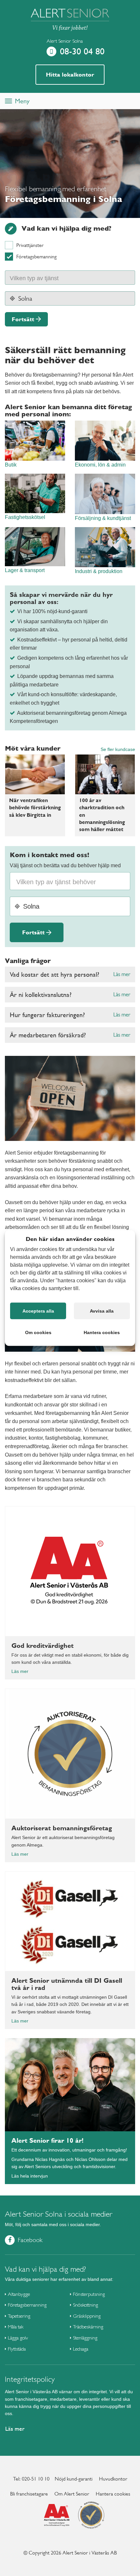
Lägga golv (18, 2338)
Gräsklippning (87, 2316)
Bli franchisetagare (29, 2494)
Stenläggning (85, 2338)
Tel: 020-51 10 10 (31, 2479)
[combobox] (70, 278)
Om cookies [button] (38, 1332)
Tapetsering (19, 2316)
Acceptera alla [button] (38, 1311)
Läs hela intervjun (30, 2176)
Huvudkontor (113, 2479)
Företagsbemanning (36, 257)
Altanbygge (19, 2294)
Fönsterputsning (89, 2294)
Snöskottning (85, 2305)
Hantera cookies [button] (102, 1332)
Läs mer (122, 974)
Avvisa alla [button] (102, 1311)
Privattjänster (30, 245)
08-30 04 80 (82, 51)
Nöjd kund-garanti (74, 2479)
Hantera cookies (113, 2494)
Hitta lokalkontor (70, 74)
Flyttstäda (17, 2349)
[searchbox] (41, 277)
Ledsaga (81, 2349)
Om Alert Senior (72, 2494)
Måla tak (16, 2327)
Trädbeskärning (88, 2327)
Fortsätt (23, 319)
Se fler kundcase (118, 749)
